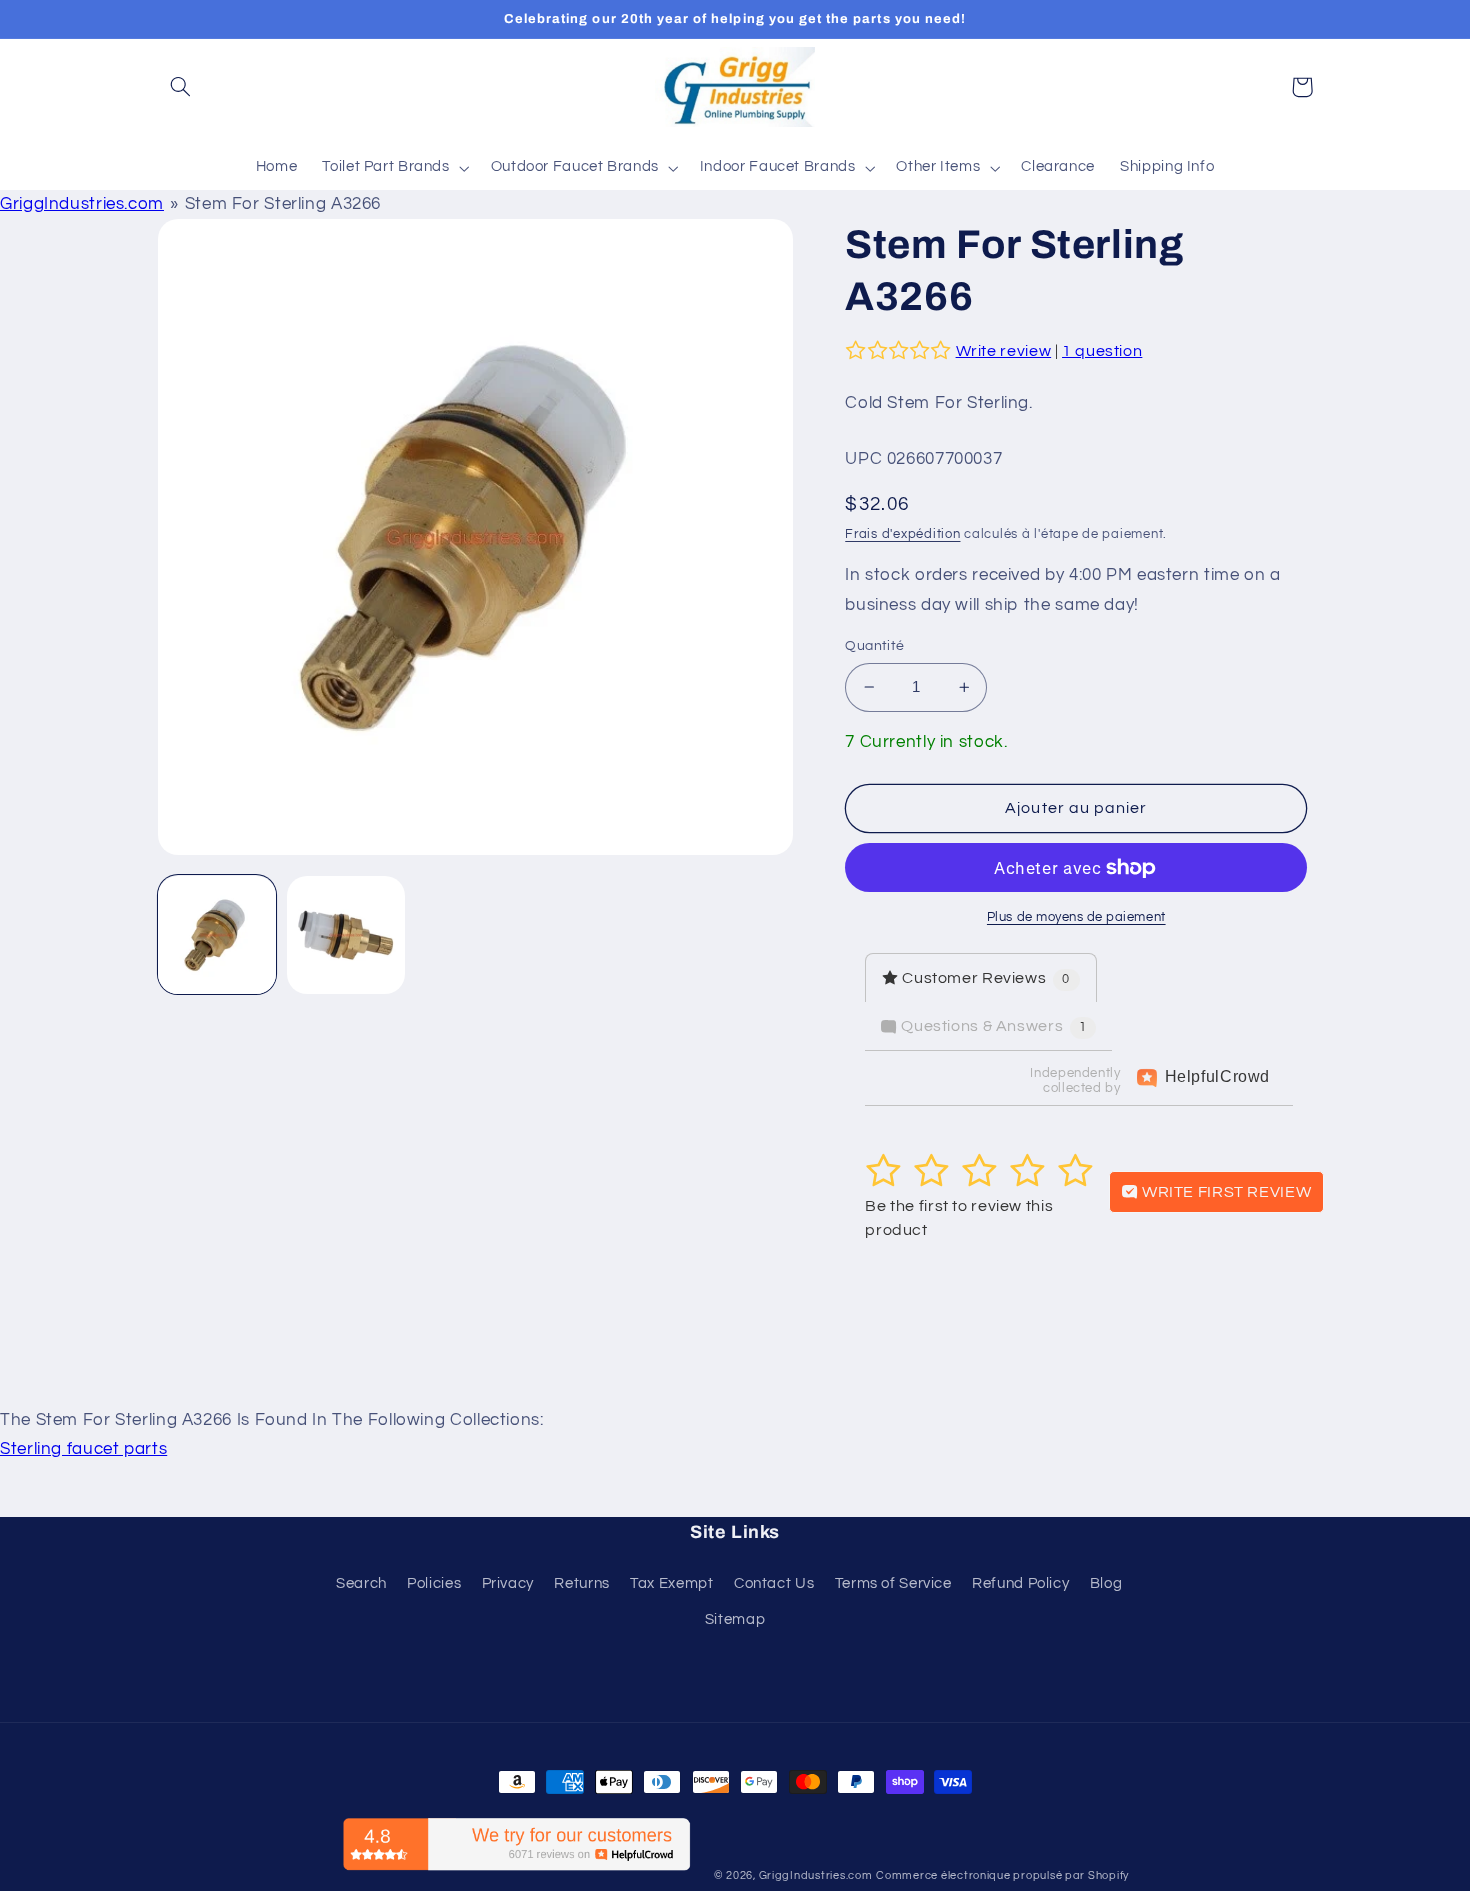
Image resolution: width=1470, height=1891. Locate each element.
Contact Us (774, 1583)
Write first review (1224, 1192)
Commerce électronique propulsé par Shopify (1002, 1875)
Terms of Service (893, 1583)
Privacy (508, 1583)
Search (361, 1583)
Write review (1004, 351)
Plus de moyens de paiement (1076, 917)
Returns (581, 1583)
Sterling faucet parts (83, 1449)
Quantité (874, 646)
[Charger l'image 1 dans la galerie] (217, 935)
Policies (434, 1583)
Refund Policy (1020, 1583)
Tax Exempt (671, 1583)
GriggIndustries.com (82, 204)
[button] (181, 87)
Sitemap (735, 1619)
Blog (1106, 1583)
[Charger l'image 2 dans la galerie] (346, 935)
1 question (1102, 351)
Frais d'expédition (902, 534)
